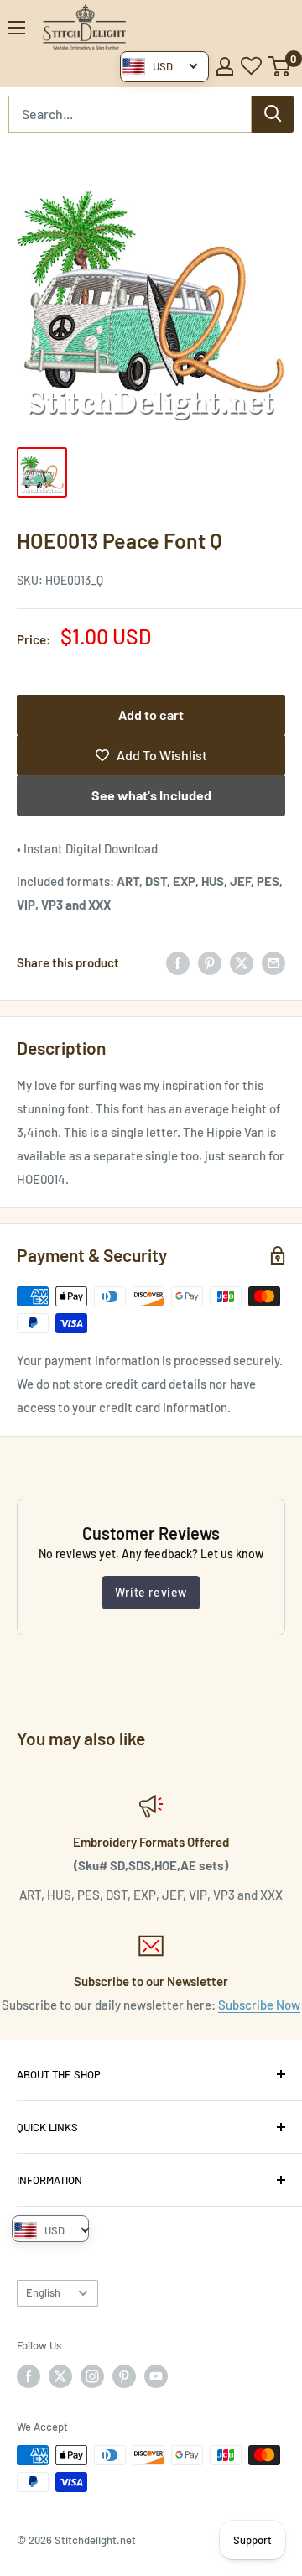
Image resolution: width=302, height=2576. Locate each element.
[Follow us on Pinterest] (124, 2376)
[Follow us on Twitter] (60, 2376)
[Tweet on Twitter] (242, 962)
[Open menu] (17, 28)
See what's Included (151, 795)
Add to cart (151, 714)
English (43, 2292)
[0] (280, 66)
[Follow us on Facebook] (29, 2376)
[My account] (225, 66)
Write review (151, 1592)
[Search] (273, 114)
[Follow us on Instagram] (92, 2376)
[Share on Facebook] (178, 962)
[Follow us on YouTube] (156, 2376)
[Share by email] (273, 962)
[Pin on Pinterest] (210, 962)
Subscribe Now (259, 2005)
